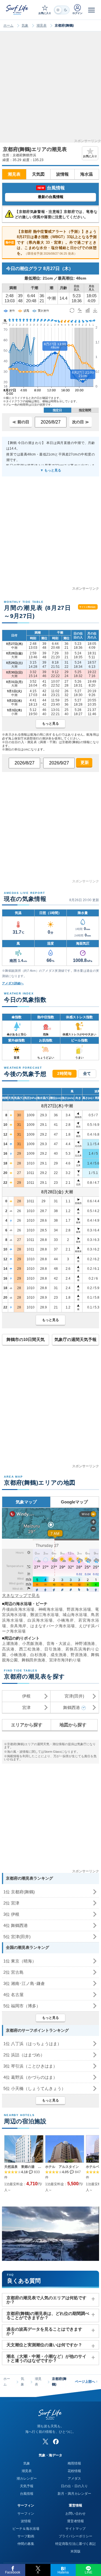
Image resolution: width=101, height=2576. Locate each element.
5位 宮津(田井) (17, 1937)
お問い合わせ (75, 2514)
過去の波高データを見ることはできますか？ (44, 2331)
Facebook (13, 2572)
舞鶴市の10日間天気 (26, 1339)
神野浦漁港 (85, 1643)
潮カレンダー (27, 2479)
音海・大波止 (59, 1643)
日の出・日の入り (74, 2486)
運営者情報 (75, 2521)
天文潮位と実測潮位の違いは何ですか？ (44, 2345)
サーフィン (26, 2514)
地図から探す (73, 1725)
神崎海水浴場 (51, 1609)
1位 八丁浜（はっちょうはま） (32, 2044)
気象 (25, 25)
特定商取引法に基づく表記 (75, 2544)
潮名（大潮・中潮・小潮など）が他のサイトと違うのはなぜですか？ (46, 2358)
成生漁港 (59, 1655)
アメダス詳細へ (13, 983)
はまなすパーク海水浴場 (53, 1626)
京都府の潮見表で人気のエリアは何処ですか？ (46, 2300)
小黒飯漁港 (32, 1643)
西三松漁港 (30, 1649)
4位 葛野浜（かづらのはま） (30, 2077)
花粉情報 (74, 2471)
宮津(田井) (74, 1696)
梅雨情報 (74, 2463)
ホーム (8, 25)
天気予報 (27, 2486)
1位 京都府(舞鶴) (19, 1892)
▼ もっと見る (51, 470)
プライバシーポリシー (75, 2536)
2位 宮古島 (13, 1972)
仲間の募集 (26, 2544)
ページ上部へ (86, 2382)
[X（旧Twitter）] (45, 2442)
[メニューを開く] (91, 10)
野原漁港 (79, 1655)
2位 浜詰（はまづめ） (24, 2055)
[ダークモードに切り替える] (62, 10)
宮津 (26, 1707)
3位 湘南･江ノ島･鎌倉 (24, 1983)
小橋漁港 (18, 1655)
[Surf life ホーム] (18, 10)
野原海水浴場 (79, 1609)
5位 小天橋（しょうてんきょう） (35, 2088)
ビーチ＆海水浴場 (26, 2529)
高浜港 (8, 1649)
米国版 (75, 2551)
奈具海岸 (18, 1626)
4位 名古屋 (13, 1995)
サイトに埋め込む (88, 607)
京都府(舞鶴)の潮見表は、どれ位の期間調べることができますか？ (48, 2315)
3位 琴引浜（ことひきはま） (30, 2066)
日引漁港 (53, 1649)
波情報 (62, 174)
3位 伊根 (11, 1914)
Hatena (63, 2572)
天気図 (38, 174)
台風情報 (27, 2494)
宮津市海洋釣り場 (65, 1660)
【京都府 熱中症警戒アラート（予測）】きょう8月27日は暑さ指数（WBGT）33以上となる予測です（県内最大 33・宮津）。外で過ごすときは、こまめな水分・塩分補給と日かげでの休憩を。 (51, 242)
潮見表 (42, 25)
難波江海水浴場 (44, 1615)
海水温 (87, 174)
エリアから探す (27, 1725)
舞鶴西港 (72, 1707)
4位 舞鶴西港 (16, 1925)
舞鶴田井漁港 (33, 1660)
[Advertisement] (50, 89)
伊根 (26, 1696)
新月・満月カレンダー (74, 2494)
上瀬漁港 (10, 1643)
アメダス (74, 2479)
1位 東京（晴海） (20, 1961)
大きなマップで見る (21, 1595)
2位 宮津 (11, 1903)
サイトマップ (75, 2529)
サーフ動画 (26, 2536)
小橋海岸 (65, 1620)
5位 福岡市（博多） (22, 2006)
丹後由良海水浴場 (18, 1609)
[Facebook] (56, 2442)
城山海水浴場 (75, 1615)
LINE (89, 2572)
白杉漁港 (38, 1655)
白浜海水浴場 (40, 1620)
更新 (84, 762)
